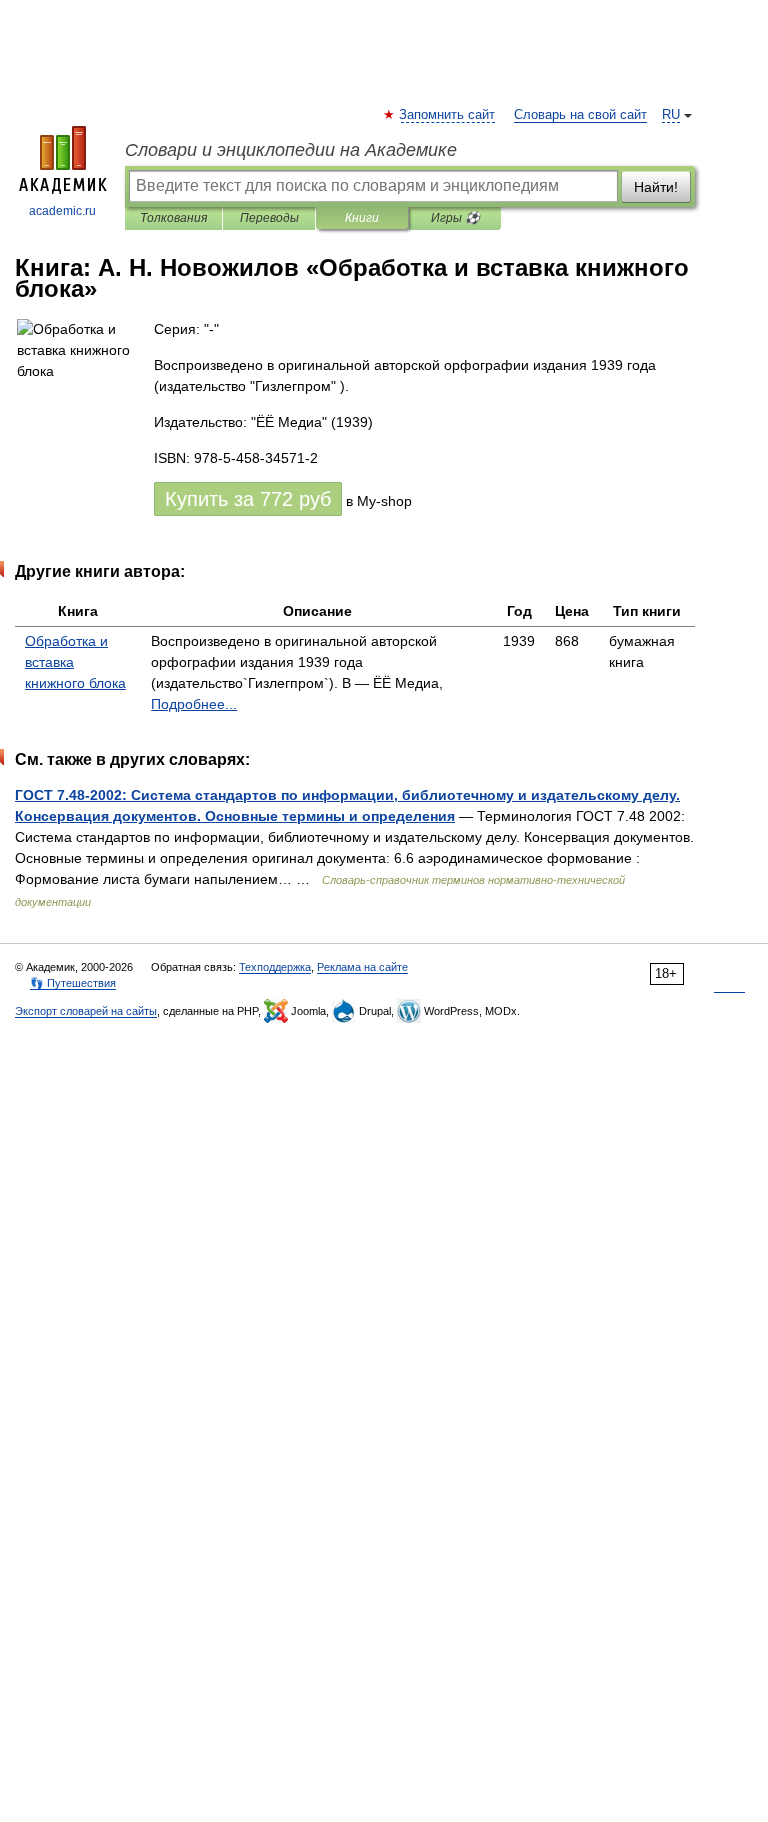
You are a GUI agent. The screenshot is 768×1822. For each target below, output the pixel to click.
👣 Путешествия (73, 983)
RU (671, 115)
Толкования (173, 218)
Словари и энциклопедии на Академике (291, 150)
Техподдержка (275, 967)
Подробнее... (194, 704)
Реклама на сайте (362, 967)
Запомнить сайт (448, 115)
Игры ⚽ (455, 218)
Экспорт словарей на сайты (86, 1011)
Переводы (269, 218)
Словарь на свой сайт (580, 115)
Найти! (656, 187)
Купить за (248, 499)
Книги (362, 218)
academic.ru (62, 211)
